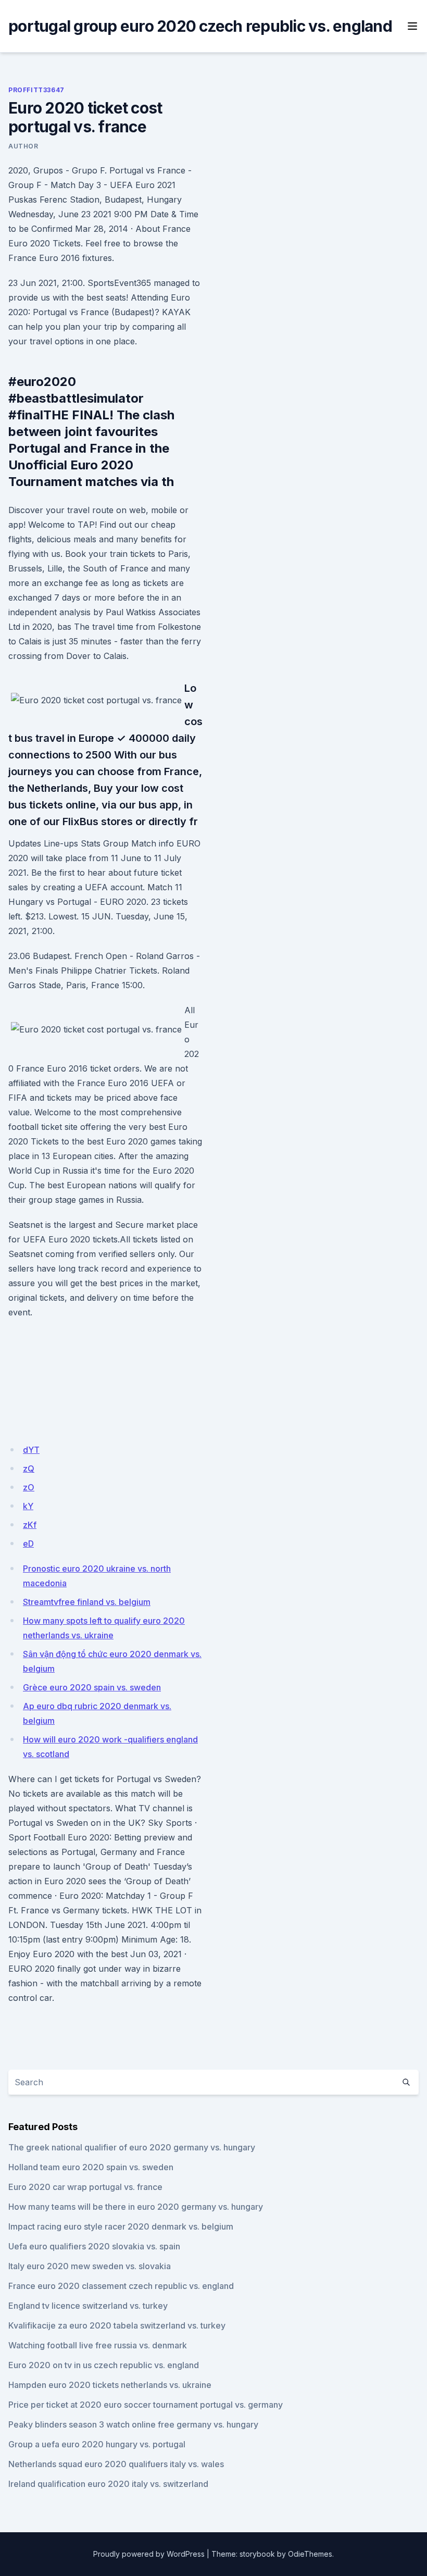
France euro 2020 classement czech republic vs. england (121, 2286)
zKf (30, 1525)
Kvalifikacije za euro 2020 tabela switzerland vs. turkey (117, 2325)
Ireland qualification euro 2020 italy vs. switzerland (108, 2484)
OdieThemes (310, 2554)
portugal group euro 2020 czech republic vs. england (200, 26)
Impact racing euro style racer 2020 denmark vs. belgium (121, 2226)
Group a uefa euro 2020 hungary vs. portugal (97, 2444)
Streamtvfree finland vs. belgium (87, 1602)
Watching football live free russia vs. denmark (98, 2345)
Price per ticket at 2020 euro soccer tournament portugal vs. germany (146, 2405)
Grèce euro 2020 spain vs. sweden (92, 1687)
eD (28, 1544)
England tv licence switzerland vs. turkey (88, 2306)
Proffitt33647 (36, 90)
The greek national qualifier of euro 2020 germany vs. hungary (132, 2147)
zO (29, 1487)
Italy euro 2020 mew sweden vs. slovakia (90, 2266)
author (23, 146)
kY (28, 1506)
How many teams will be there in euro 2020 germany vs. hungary (136, 2207)
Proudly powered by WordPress (149, 2554)
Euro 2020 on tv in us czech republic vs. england (104, 2365)
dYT (31, 1450)
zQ (29, 1469)
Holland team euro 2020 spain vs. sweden (91, 2167)
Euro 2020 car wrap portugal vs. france (85, 2187)
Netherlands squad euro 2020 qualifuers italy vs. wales (116, 2464)
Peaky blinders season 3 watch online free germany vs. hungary (133, 2424)
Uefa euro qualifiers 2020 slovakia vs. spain (94, 2246)
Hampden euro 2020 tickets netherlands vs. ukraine (110, 2385)
